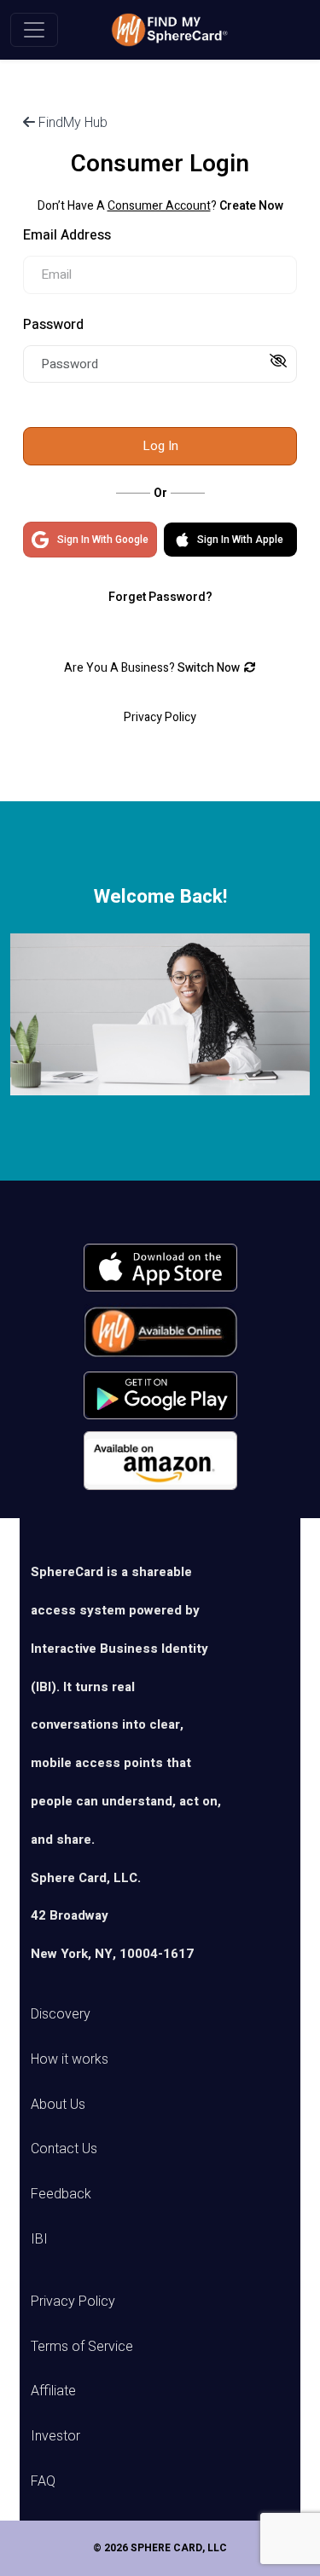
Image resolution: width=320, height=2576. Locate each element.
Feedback (61, 2194)
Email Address (67, 235)
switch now (209, 668)
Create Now (251, 206)
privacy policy (160, 717)
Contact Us (64, 2149)
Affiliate (53, 2391)
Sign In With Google (103, 540)
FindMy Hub (71, 122)
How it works (70, 2059)
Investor (55, 2436)
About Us (58, 2104)
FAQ (43, 2481)
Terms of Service (82, 2346)
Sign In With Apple (240, 540)
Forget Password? (160, 597)
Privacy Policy (73, 2301)
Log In (160, 446)
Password (53, 325)
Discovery (61, 2014)
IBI (39, 2239)
